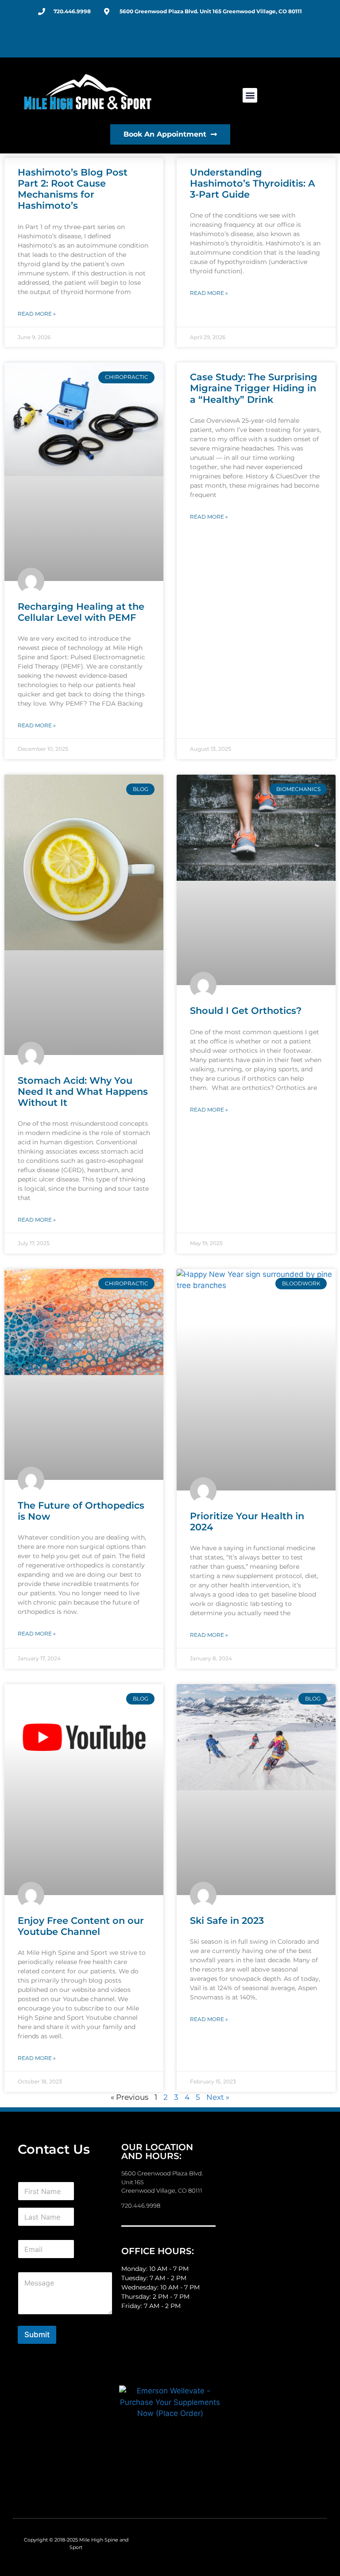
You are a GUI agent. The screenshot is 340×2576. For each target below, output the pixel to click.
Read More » (37, 314)
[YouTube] (270, 39)
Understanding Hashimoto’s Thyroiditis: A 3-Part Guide (253, 183)
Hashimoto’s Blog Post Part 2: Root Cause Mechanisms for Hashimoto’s (73, 189)
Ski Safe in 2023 (227, 1921)
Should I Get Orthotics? (246, 1011)
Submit (37, 2335)
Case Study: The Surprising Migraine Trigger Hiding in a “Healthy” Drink (254, 388)
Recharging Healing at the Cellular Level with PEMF (81, 612)
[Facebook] (214, 39)
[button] (250, 95)
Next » (218, 2097)
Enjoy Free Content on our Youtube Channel (81, 1926)
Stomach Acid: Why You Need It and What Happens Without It (83, 1091)
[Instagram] (290, 39)
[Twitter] (233, 39)
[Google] (252, 39)
